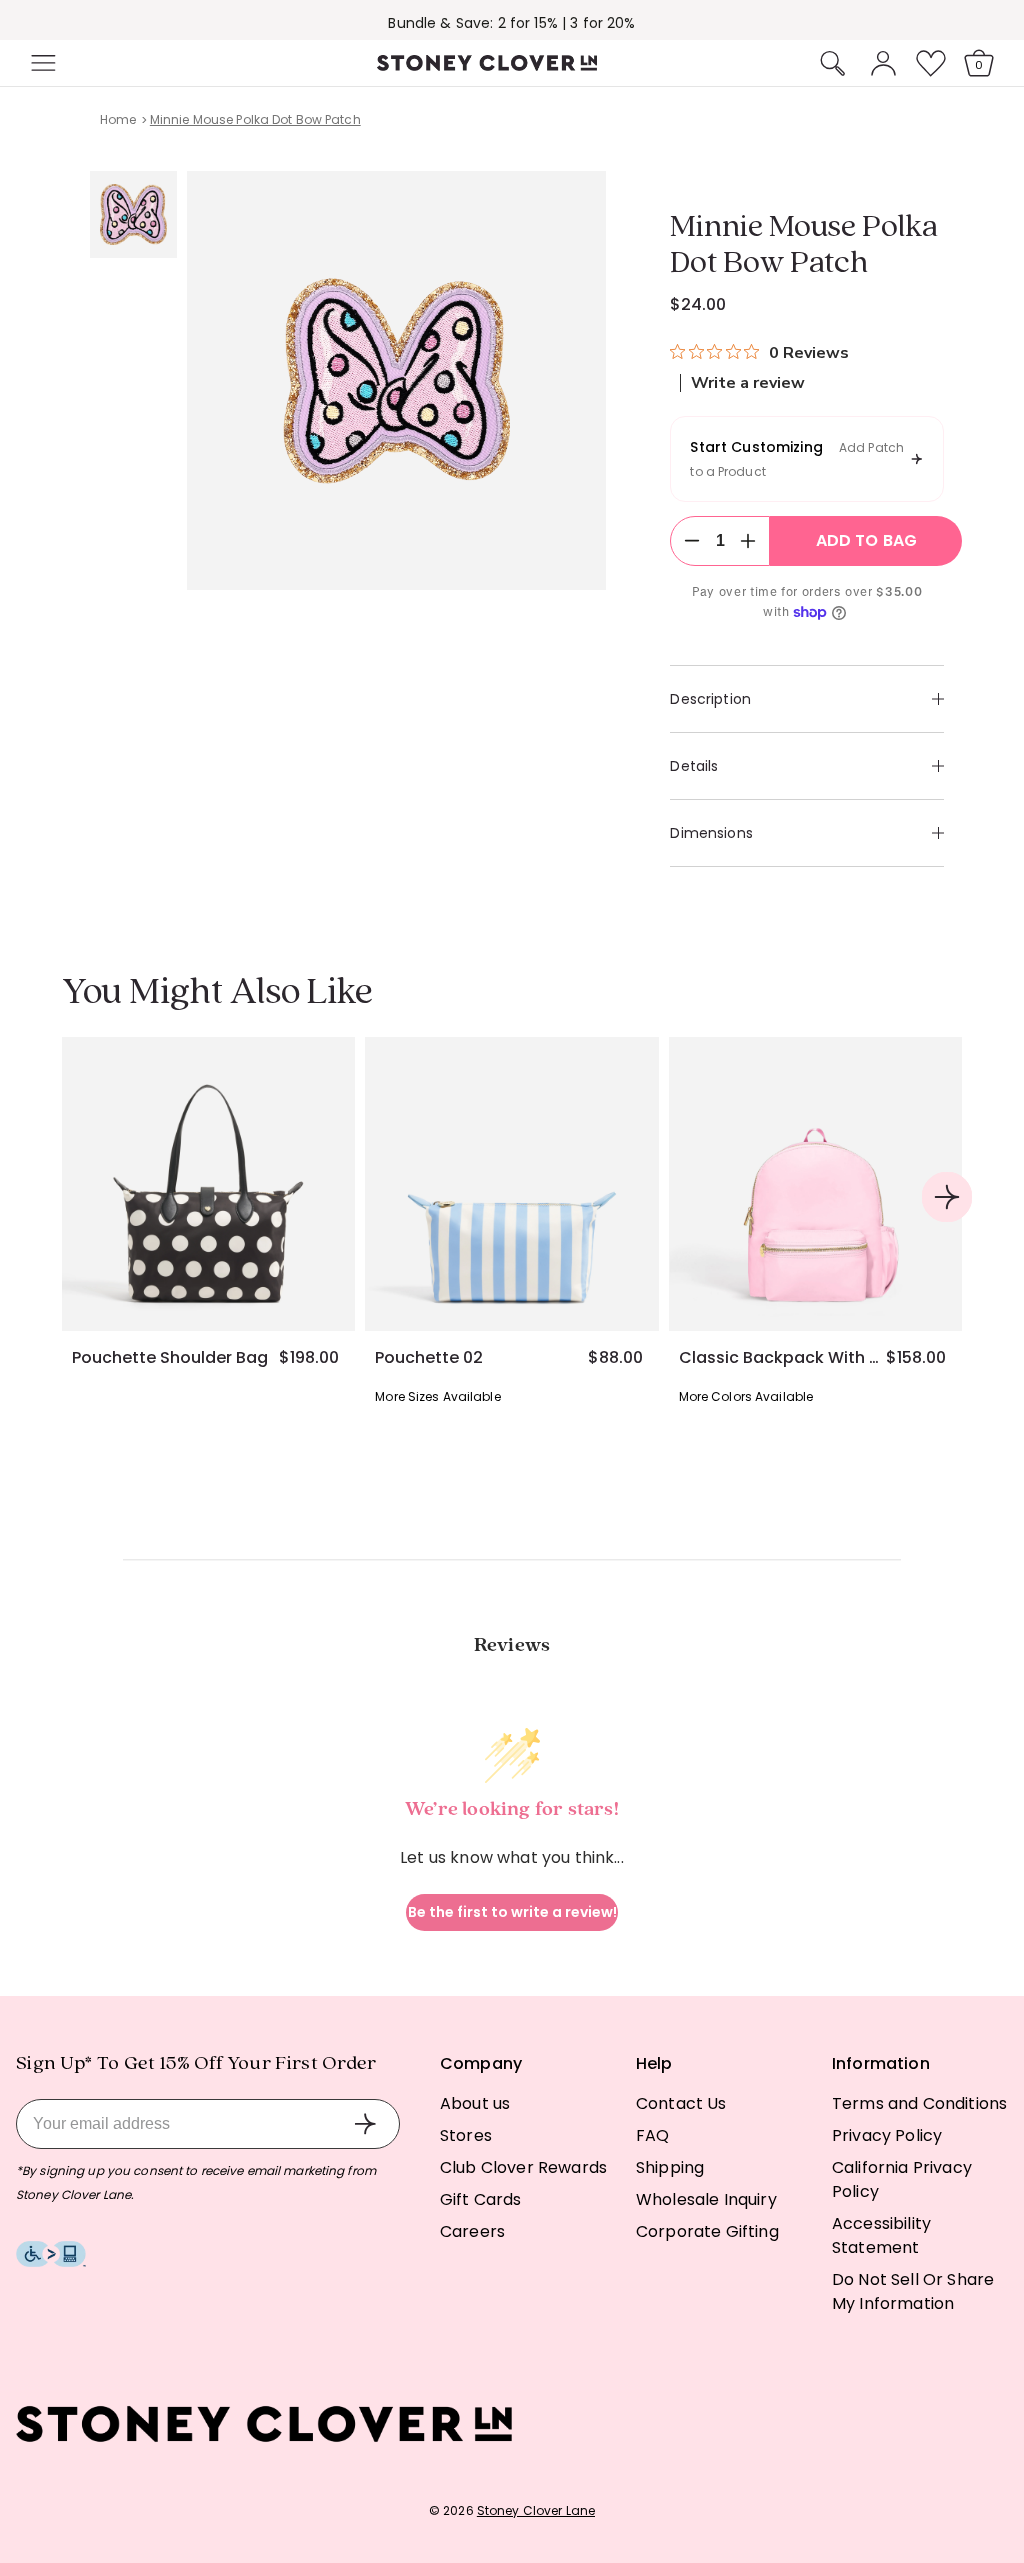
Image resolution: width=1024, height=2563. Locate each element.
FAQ (652, 2135)
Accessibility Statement (881, 2235)
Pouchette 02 (429, 1358)
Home (118, 119)
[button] (41, 63)
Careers (472, 2231)
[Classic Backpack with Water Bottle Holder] (815, 1183)
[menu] (102, 63)
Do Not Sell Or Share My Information (913, 2291)
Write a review (748, 383)
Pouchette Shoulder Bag (170, 1358)
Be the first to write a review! (512, 1912)
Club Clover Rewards (523, 2167)
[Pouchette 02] (511, 1183)
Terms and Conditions (919, 2103)
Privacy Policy (887, 2135)
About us (475, 2103)
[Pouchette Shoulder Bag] (208, 1183)
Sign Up (365, 2124)
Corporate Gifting (707, 2231)
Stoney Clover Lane (536, 2510)
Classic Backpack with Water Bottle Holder (782, 1358)
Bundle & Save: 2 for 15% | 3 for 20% (511, 23)
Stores (466, 2135)
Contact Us (681, 2103)
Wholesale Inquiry (706, 2199)
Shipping (670, 2167)
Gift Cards (481, 2199)
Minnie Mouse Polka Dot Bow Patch (255, 119)
